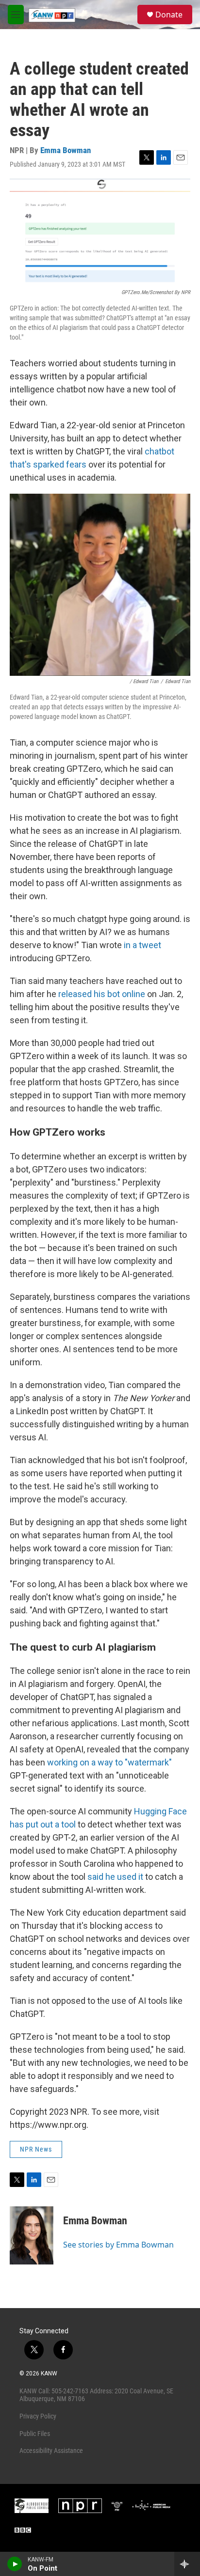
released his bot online (102, 994)
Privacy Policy (38, 2416)
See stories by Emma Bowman (118, 2245)
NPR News (36, 2149)
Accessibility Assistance (51, 2451)
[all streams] (187, 2564)
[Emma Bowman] (32, 2235)
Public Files (35, 2434)
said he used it (115, 1877)
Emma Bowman (66, 150)
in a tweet (142, 945)
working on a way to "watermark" (109, 1762)
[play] (15, 2564)
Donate (169, 15)
